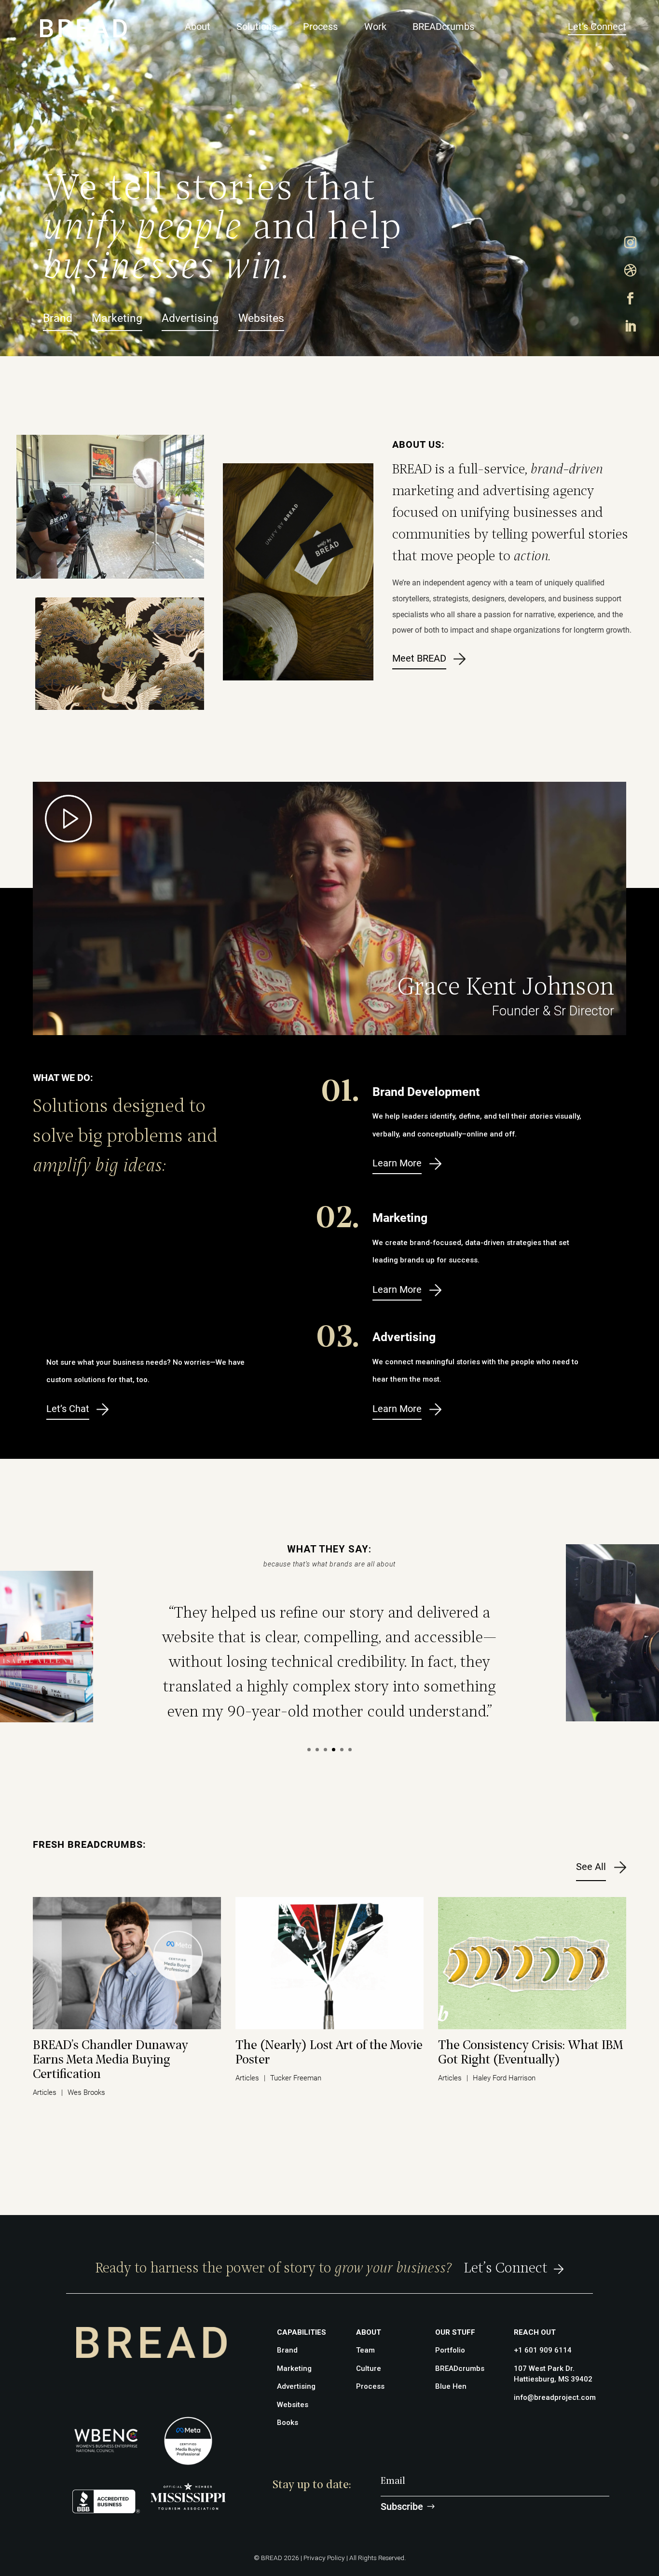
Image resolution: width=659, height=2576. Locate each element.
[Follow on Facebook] (631, 299)
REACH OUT (535, 2332)
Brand (58, 318)
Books (288, 2423)
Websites (261, 318)
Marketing (117, 318)
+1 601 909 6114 (543, 2350)
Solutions (256, 27)
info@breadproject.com (555, 2397)
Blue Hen (451, 2386)
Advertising (190, 318)
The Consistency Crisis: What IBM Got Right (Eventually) (530, 2053)
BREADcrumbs (443, 27)
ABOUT (369, 2332)
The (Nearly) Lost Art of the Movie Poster (329, 2053)
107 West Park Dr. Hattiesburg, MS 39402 (553, 2374)
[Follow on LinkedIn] (631, 327)
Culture (369, 2368)
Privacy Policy (324, 2558)
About (198, 27)
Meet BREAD (419, 658)
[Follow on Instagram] (631, 243)
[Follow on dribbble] (631, 271)
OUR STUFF (455, 2332)
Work (375, 27)
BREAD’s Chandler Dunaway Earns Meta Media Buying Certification (110, 2060)
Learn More (397, 1163)
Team (365, 2350)
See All (591, 1867)
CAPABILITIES (302, 2332)
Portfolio (450, 2350)
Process (320, 27)
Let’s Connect (597, 27)
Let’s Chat (68, 1409)
